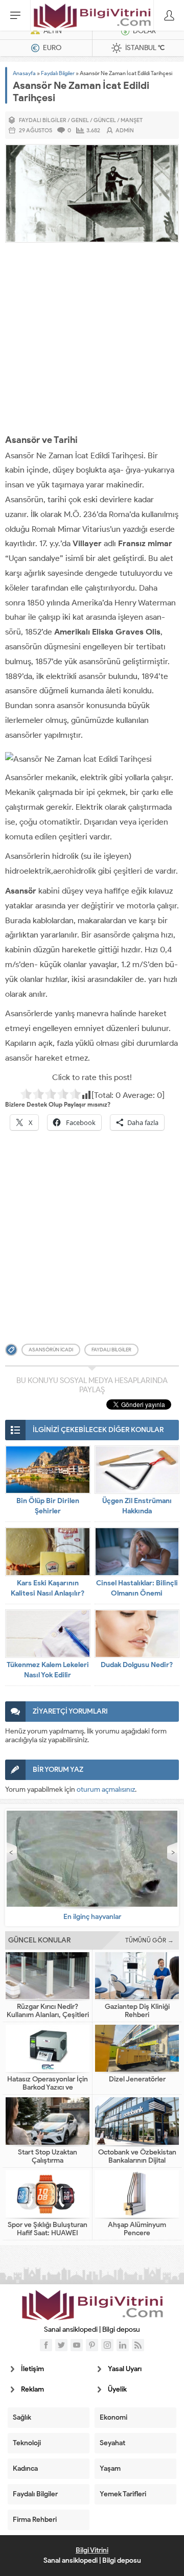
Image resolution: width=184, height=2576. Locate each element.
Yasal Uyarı (125, 2369)
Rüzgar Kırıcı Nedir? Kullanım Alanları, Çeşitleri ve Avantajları (48, 2015)
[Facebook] (46, 2345)
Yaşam (110, 2468)
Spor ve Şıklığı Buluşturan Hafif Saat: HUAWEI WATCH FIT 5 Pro (48, 2233)
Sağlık (22, 2417)
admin (125, 130)
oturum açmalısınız (106, 1789)
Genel (80, 120)
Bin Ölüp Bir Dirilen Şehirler (48, 1506)
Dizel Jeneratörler (137, 2079)
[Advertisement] (92, 340)
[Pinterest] (92, 2345)
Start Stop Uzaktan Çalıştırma (48, 2157)
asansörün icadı (51, 1350)
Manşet (132, 120)
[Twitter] (61, 2345)
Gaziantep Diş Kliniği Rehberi (137, 2011)
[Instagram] (107, 2345)
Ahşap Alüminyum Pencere (137, 2229)
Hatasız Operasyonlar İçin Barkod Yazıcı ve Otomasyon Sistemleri (48, 2088)
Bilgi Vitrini (92, 2550)
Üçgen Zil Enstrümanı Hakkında (137, 1506)
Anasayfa (24, 73)
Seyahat (112, 2443)
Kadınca (25, 2468)
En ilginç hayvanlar (92, 1917)
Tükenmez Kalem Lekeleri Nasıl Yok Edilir (48, 1670)
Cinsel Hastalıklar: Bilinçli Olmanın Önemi (137, 1588)
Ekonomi (113, 2417)
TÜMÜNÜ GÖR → (149, 1940)
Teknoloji (27, 2443)
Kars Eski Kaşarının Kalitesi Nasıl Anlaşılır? (48, 1588)
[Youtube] (77, 2345)
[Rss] (138, 2345)
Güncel (105, 120)
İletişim (32, 2369)
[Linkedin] (123, 2345)
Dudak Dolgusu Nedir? (137, 1665)
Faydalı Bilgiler (58, 73)
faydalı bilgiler (111, 1350)
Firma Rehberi (35, 2520)
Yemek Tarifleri (123, 2494)
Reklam (32, 2389)
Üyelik (117, 2389)
